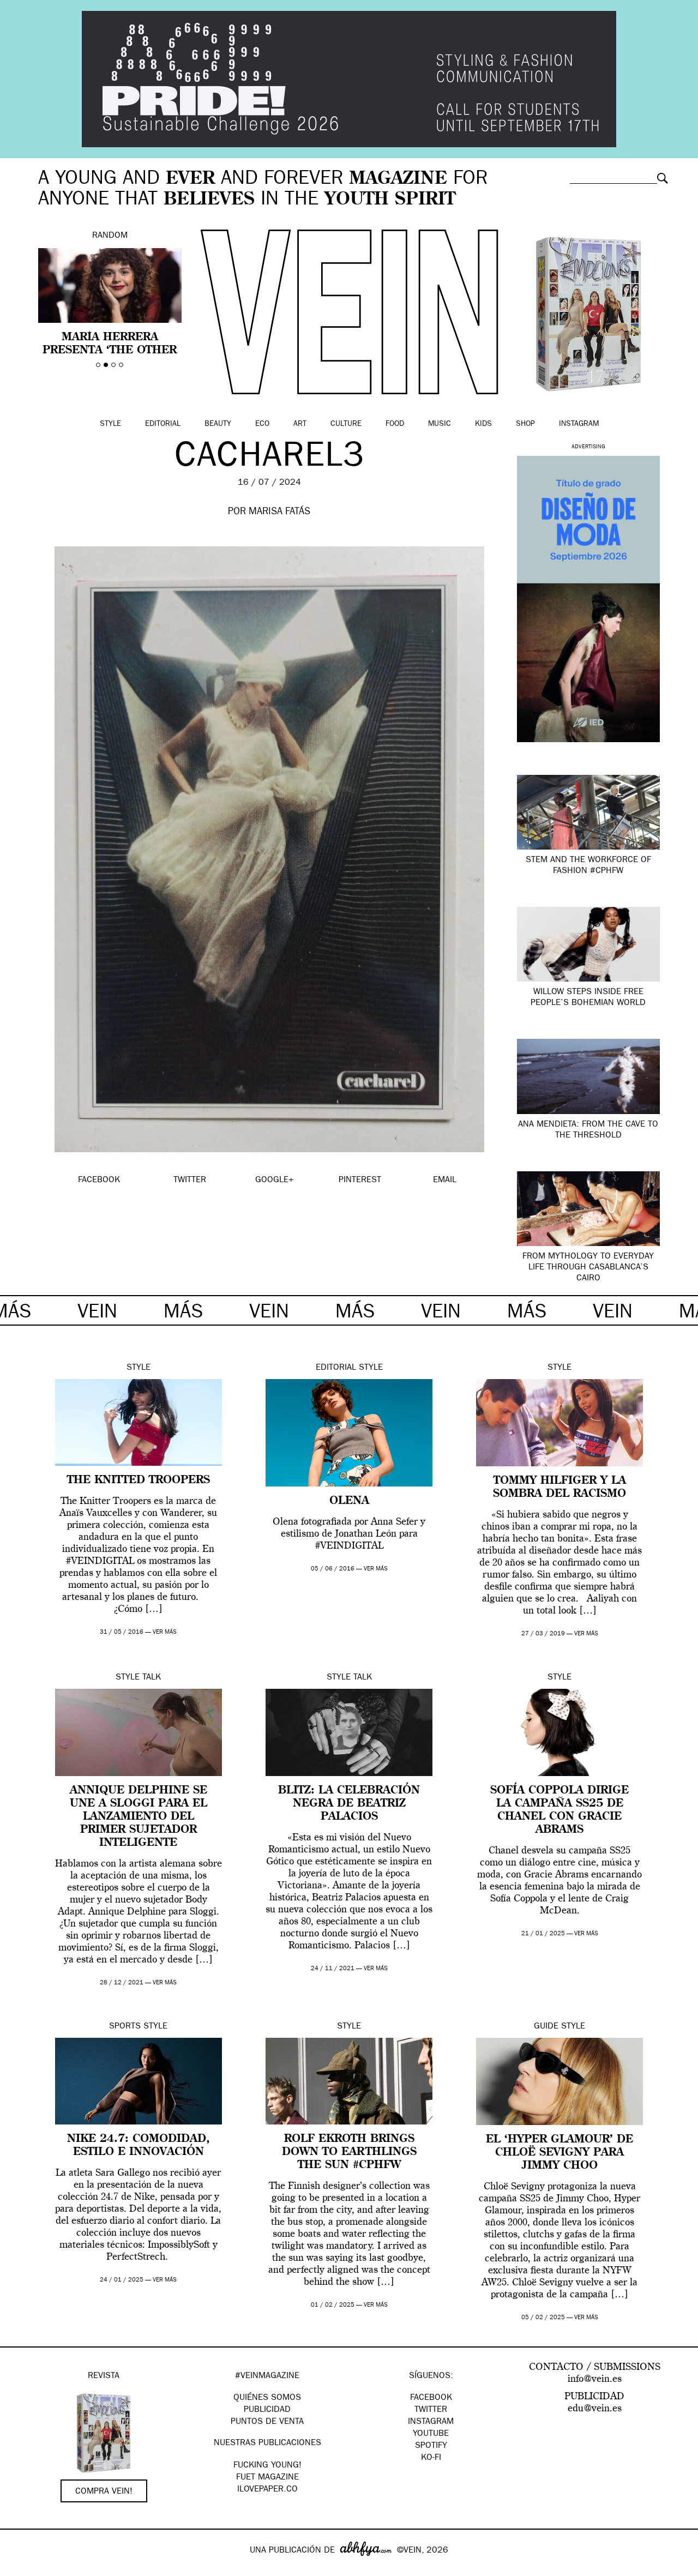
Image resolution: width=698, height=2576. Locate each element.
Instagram (579, 424)
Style (110, 424)
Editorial (163, 424)
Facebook (431, 2398)
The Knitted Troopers (139, 1480)
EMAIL (445, 1181)
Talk (152, 1678)
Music (440, 424)
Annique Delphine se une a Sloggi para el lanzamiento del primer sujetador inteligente (139, 1817)
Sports (125, 2027)
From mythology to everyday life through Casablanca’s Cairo (588, 1268)
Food (395, 424)
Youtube (431, 2434)
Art (300, 424)
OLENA (349, 1501)
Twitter (431, 2410)
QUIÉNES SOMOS (267, 2398)
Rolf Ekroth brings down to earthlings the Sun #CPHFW (349, 2152)
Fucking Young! (267, 2466)
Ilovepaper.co (267, 2490)
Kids (483, 424)
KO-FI (431, 2458)
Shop (525, 424)
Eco (262, 424)
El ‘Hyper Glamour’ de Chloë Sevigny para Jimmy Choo (559, 2153)
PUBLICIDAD (267, 2410)
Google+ (20, 2569)
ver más (165, 1632)
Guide (546, 2027)
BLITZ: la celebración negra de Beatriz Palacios (349, 1804)
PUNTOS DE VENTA (267, 2422)
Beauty (218, 424)
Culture (346, 424)
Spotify (431, 2446)
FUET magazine (267, 2478)
